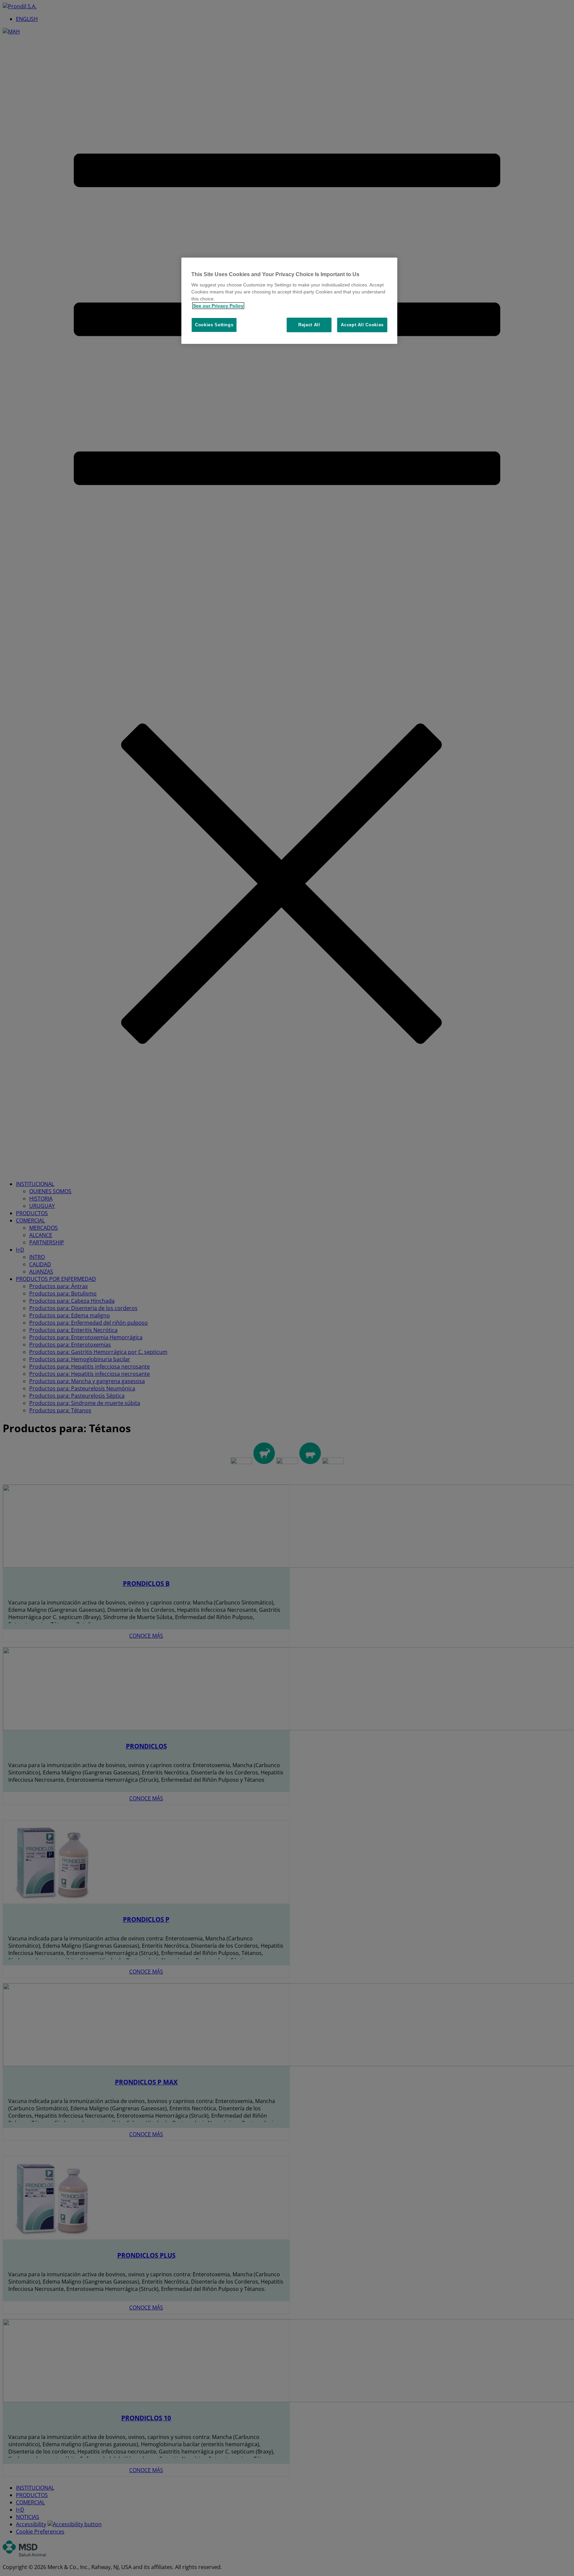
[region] (289, 301)
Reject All (309, 325)
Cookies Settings (214, 325)
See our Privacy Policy (218, 306)
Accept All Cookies (362, 325)
